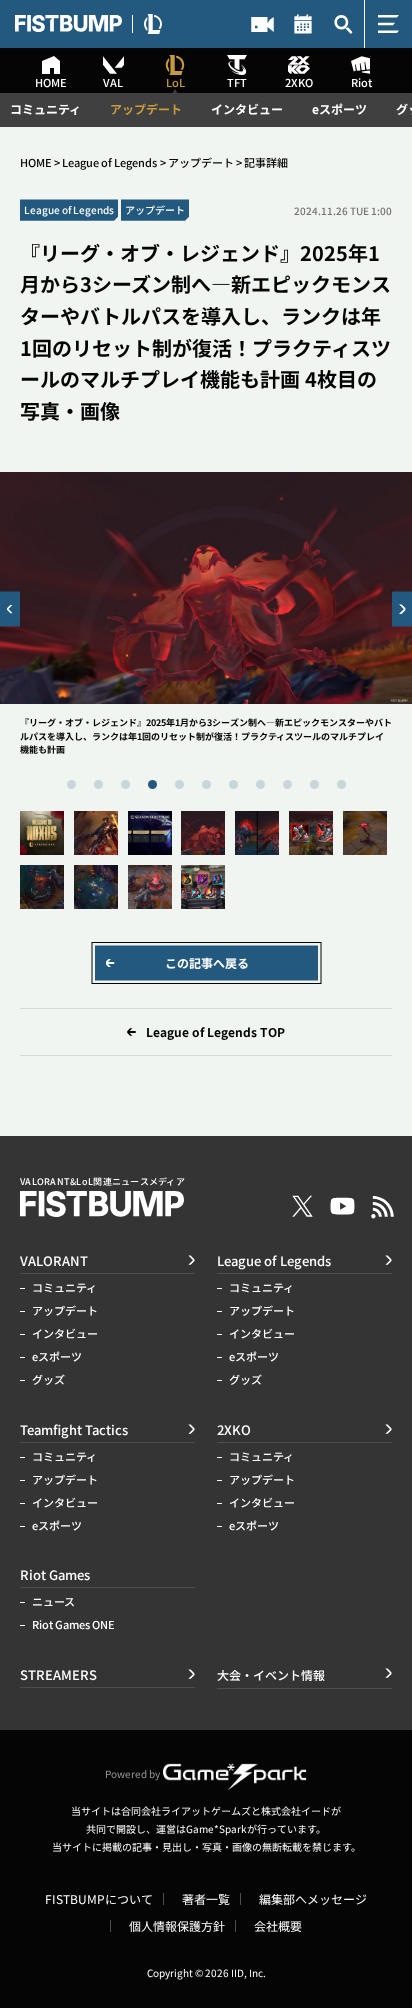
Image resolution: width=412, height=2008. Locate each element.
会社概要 (278, 1926)
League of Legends (109, 162)
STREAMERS (262, 24)
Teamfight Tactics (74, 1429)
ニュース (53, 1601)
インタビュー (247, 109)
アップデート (146, 109)
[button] (10, 608)
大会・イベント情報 (303, 24)
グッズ (48, 1379)
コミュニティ (45, 109)
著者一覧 (206, 1899)
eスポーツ (339, 109)
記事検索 (343, 24)
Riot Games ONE (73, 1624)
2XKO (234, 1429)
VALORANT (54, 1260)
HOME (36, 162)
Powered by (132, 1773)
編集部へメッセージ (313, 1899)
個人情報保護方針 (177, 1926)
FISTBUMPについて (99, 1899)
